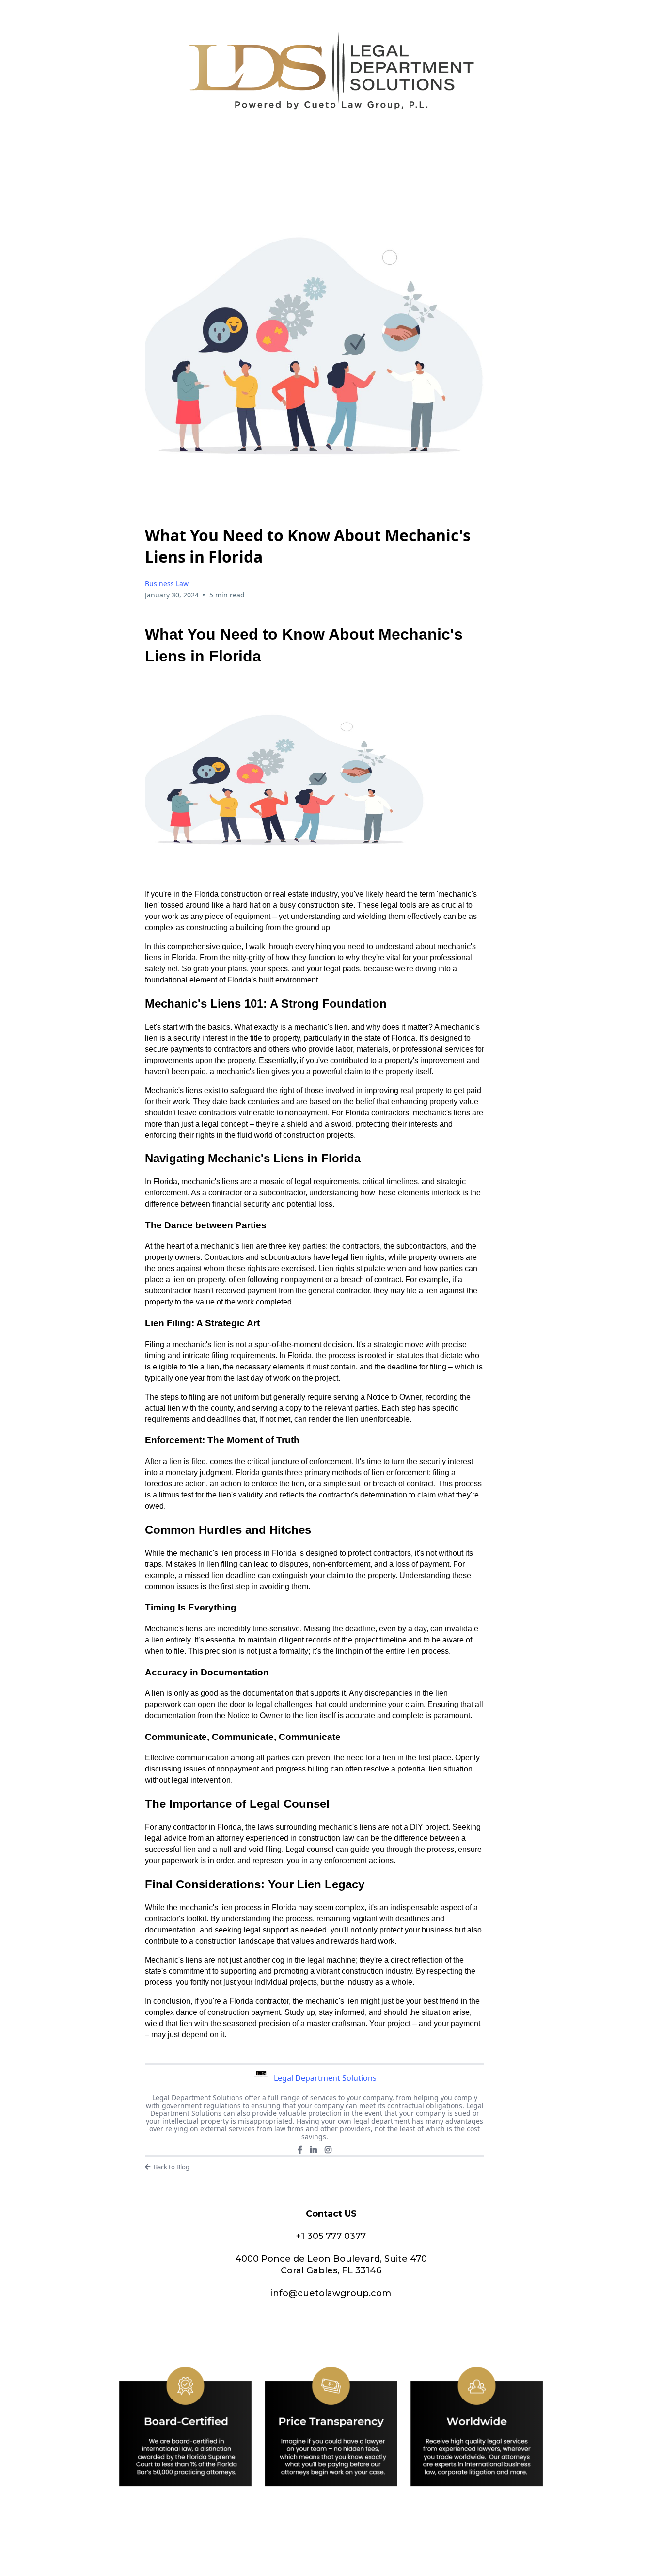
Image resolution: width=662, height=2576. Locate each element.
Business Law (167, 584)
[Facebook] (300, 2150)
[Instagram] (328, 2150)
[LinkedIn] (314, 2150)
